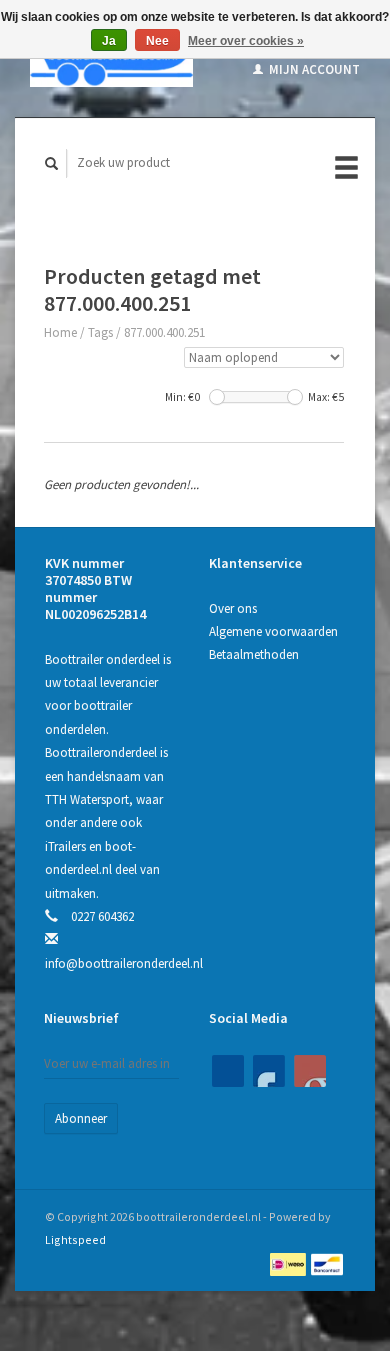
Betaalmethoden (254, 654)
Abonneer (81, 1118)
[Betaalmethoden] (289, 1263)
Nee (157, 41)
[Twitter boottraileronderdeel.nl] (269, 1071)
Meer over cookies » (246, 41)
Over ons (233, 608)
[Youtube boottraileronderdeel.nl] (310, 1071)
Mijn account (313, 69)
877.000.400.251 (164, 332)
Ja (109, 41)
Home (60, 332)
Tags (100, 332)
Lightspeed (75, 1239)
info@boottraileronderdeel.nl (124, 963)
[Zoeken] (52, 163)
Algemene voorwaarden (273, 631)
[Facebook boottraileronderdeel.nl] (228, 1071)
